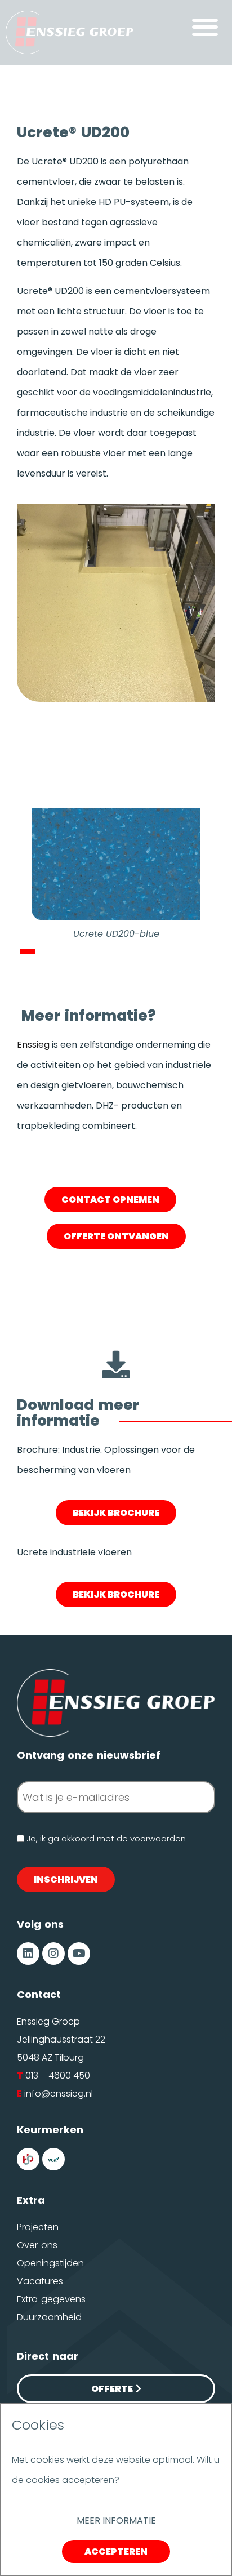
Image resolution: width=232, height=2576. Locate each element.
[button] (205, 27)
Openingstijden (50, 2263)
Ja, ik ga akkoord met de (106, 1838)
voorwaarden (158, 1838)
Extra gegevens (51, 2299)
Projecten (38, 2227)
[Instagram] (53, 1954)
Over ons (37, 2245)
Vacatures (40, 2281)
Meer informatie (116, 2521)
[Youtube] (79, 1954)
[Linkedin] (28, 1954)
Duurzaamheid (49, 2317)
